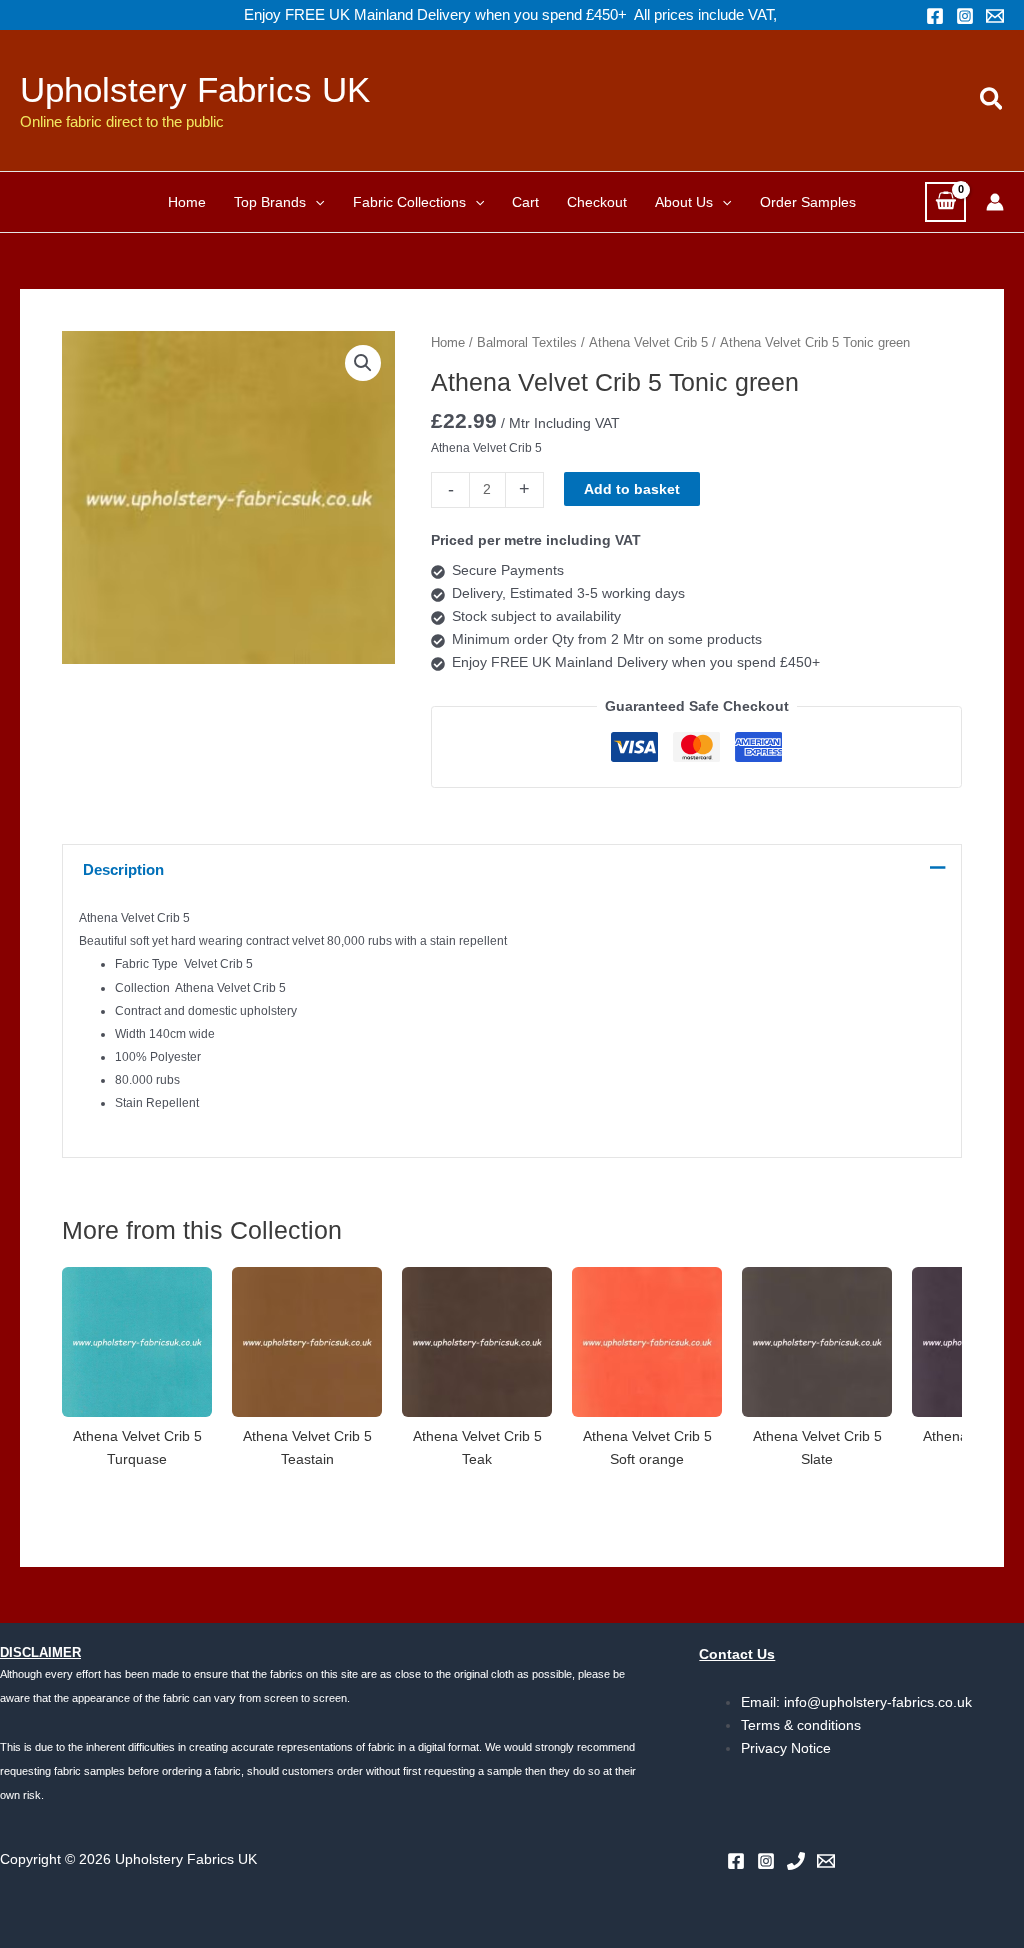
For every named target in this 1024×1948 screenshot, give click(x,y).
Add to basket (632, 489)
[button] (992, 100)
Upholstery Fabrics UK (195, 89)
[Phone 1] (796, 1861)
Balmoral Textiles (527, 342)
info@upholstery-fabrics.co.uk (878, 1702)
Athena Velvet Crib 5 (648, 342)
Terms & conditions (801, 1725)
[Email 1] (995, 16)
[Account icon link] (995, 202)
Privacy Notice (786, 1748)
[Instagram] (965, 16)
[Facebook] (935, 16)
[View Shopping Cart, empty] (945, 201)
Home (448, 342)
